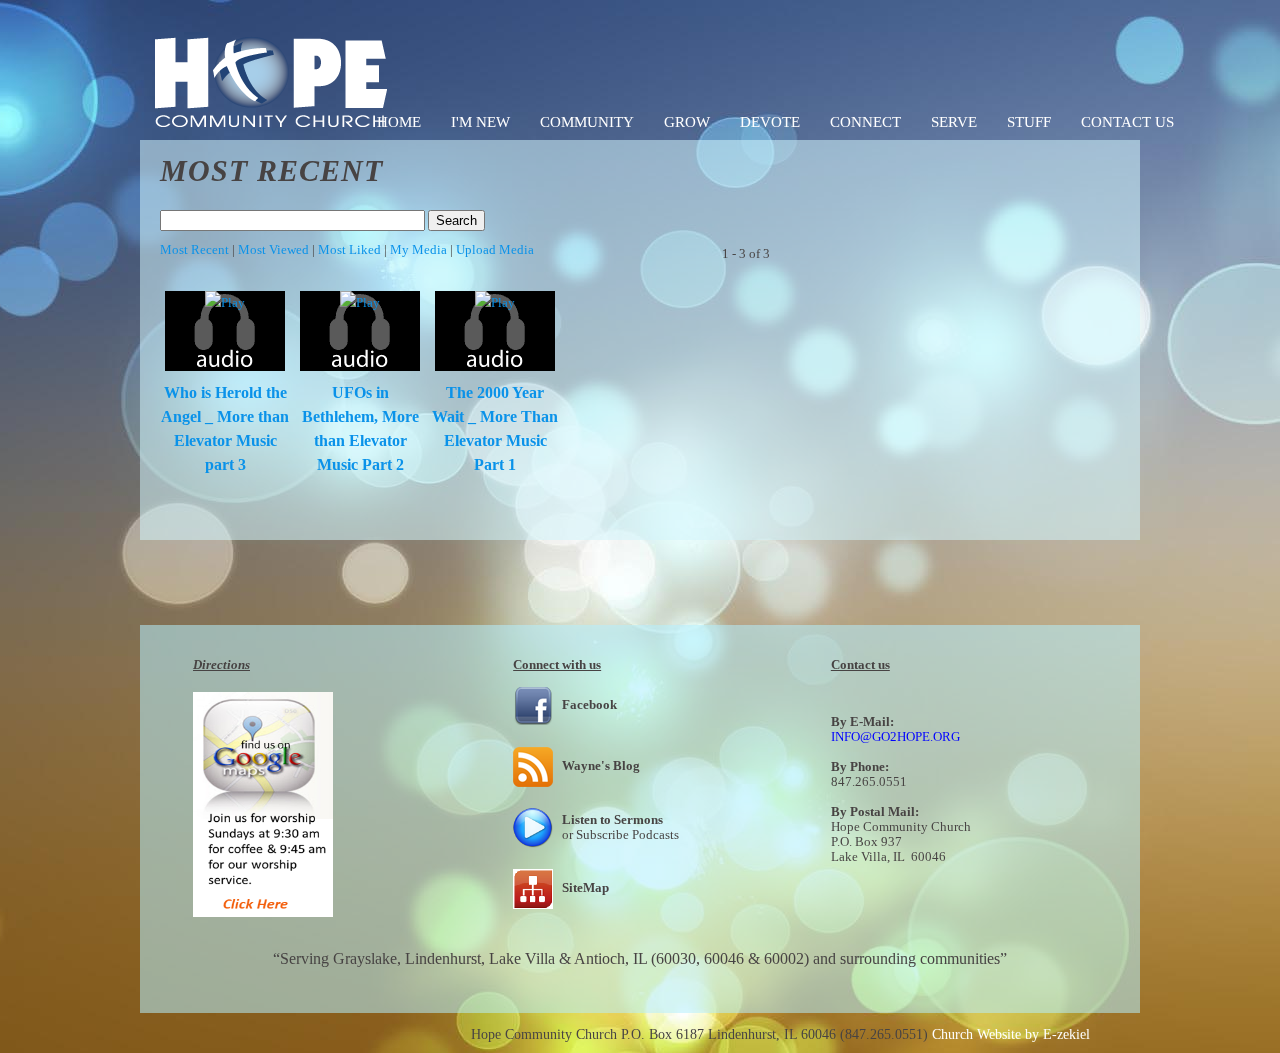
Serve (954, 122)
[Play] (225, 302)
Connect (865, 122)
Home (399, 122)
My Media (418, 249)
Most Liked (349, 249)
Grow (687, 122)
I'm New (480, 122)
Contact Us (1127, 122)
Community (587, 122)
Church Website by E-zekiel (1011, 1034)
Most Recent (194, 249)
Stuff (1029, 122)
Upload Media (495, 249)
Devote (770, 122)
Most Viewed (273, 249)
